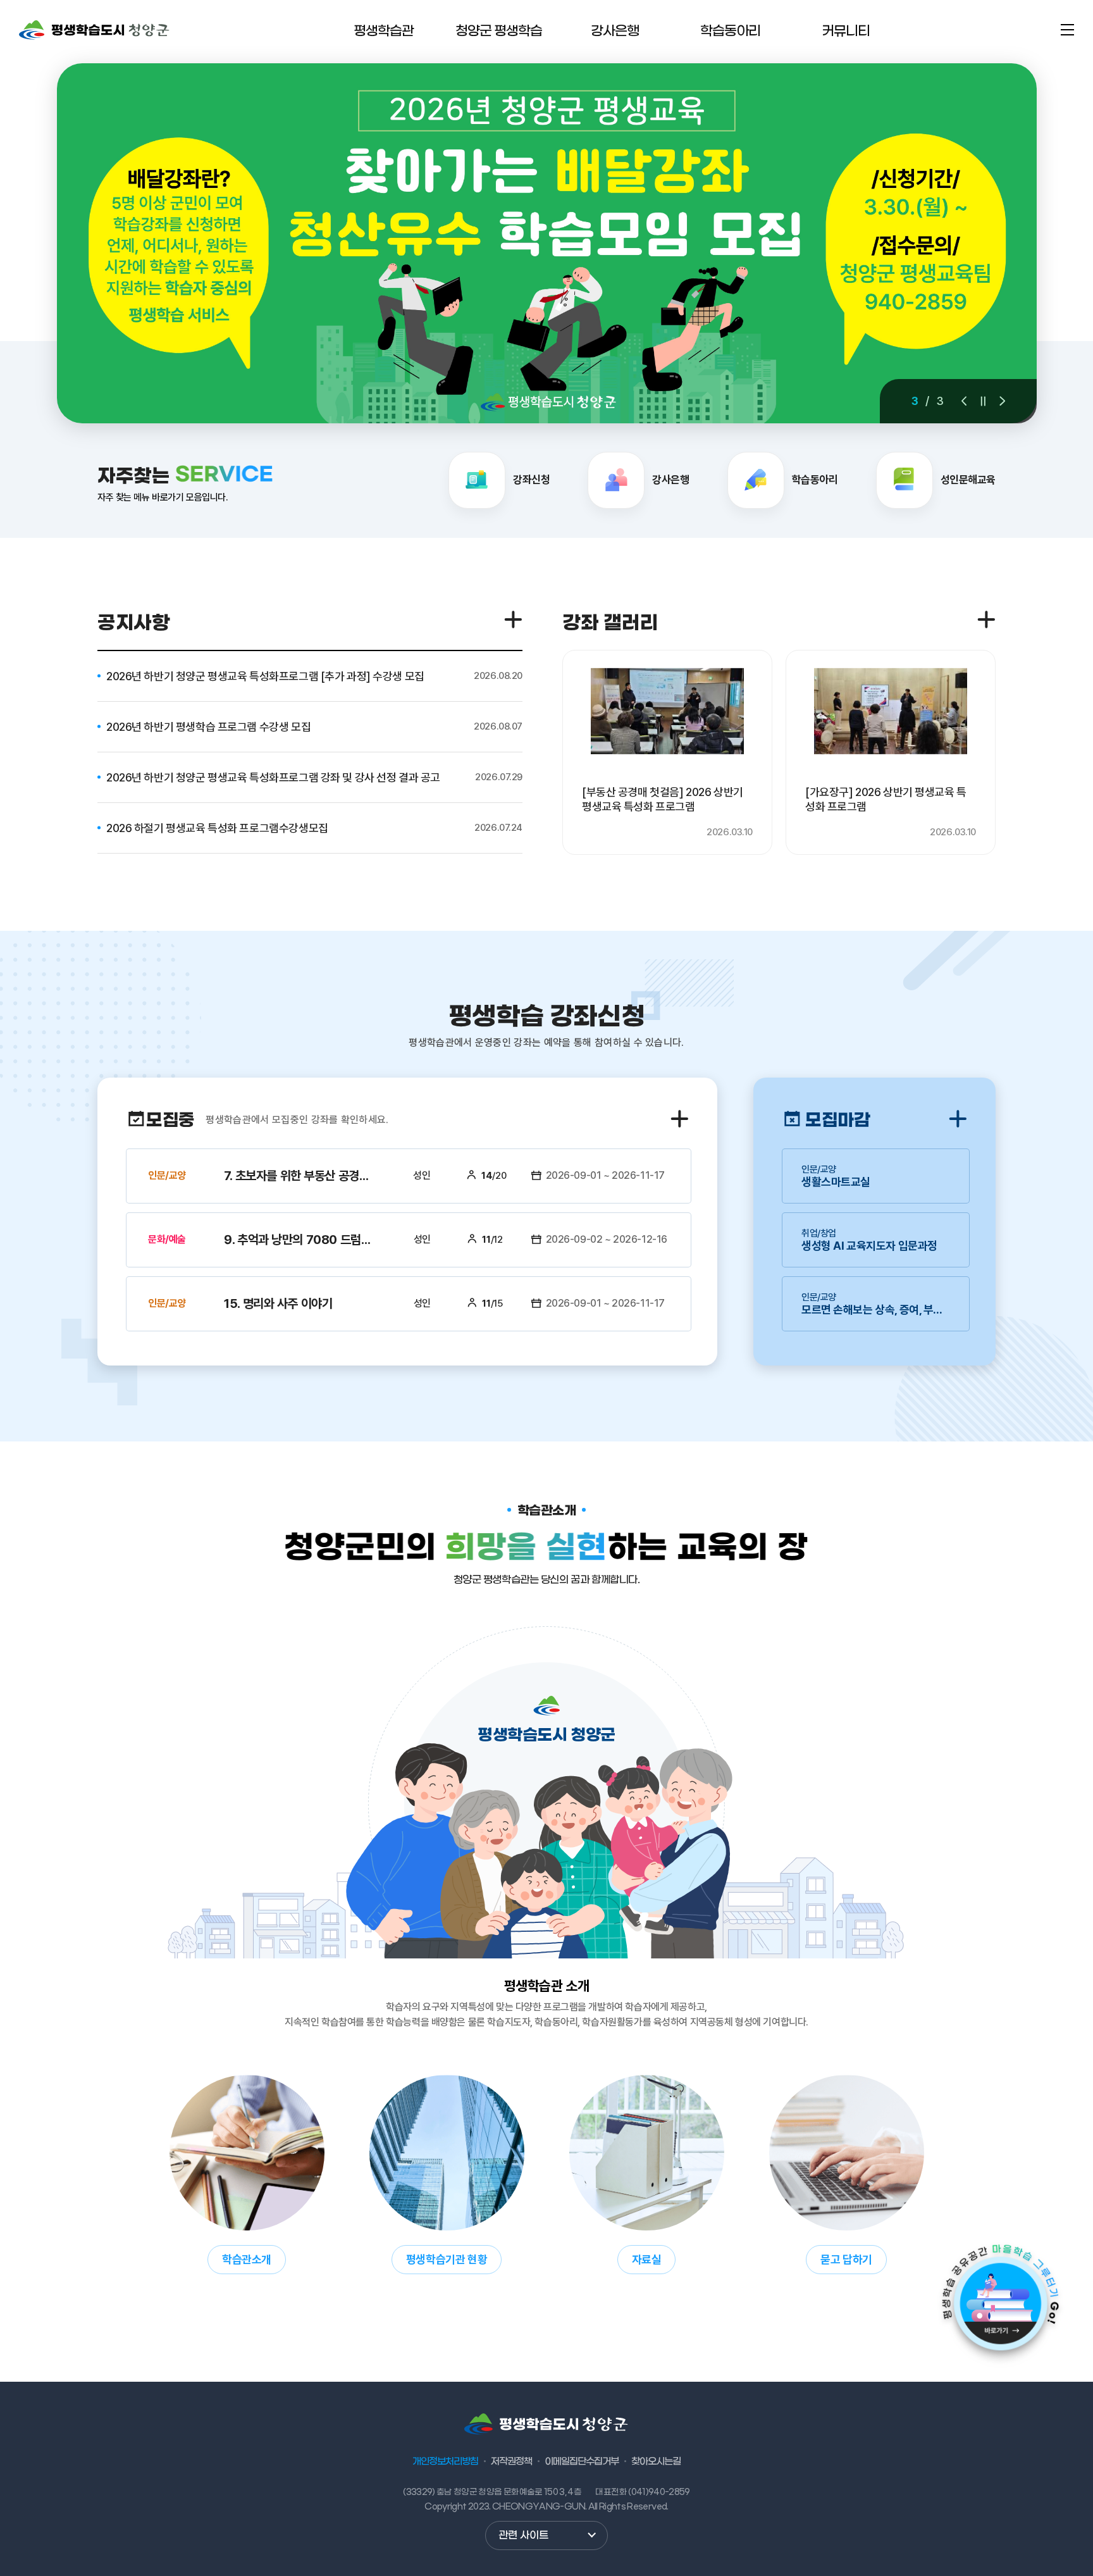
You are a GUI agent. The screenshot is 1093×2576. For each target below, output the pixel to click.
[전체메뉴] (1067, 30)
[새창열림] (995, 2301)
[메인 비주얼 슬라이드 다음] (1002, 401)
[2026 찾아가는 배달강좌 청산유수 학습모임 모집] (547, 243)
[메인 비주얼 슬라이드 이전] (964, 401)
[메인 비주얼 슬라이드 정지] (983, 401)
